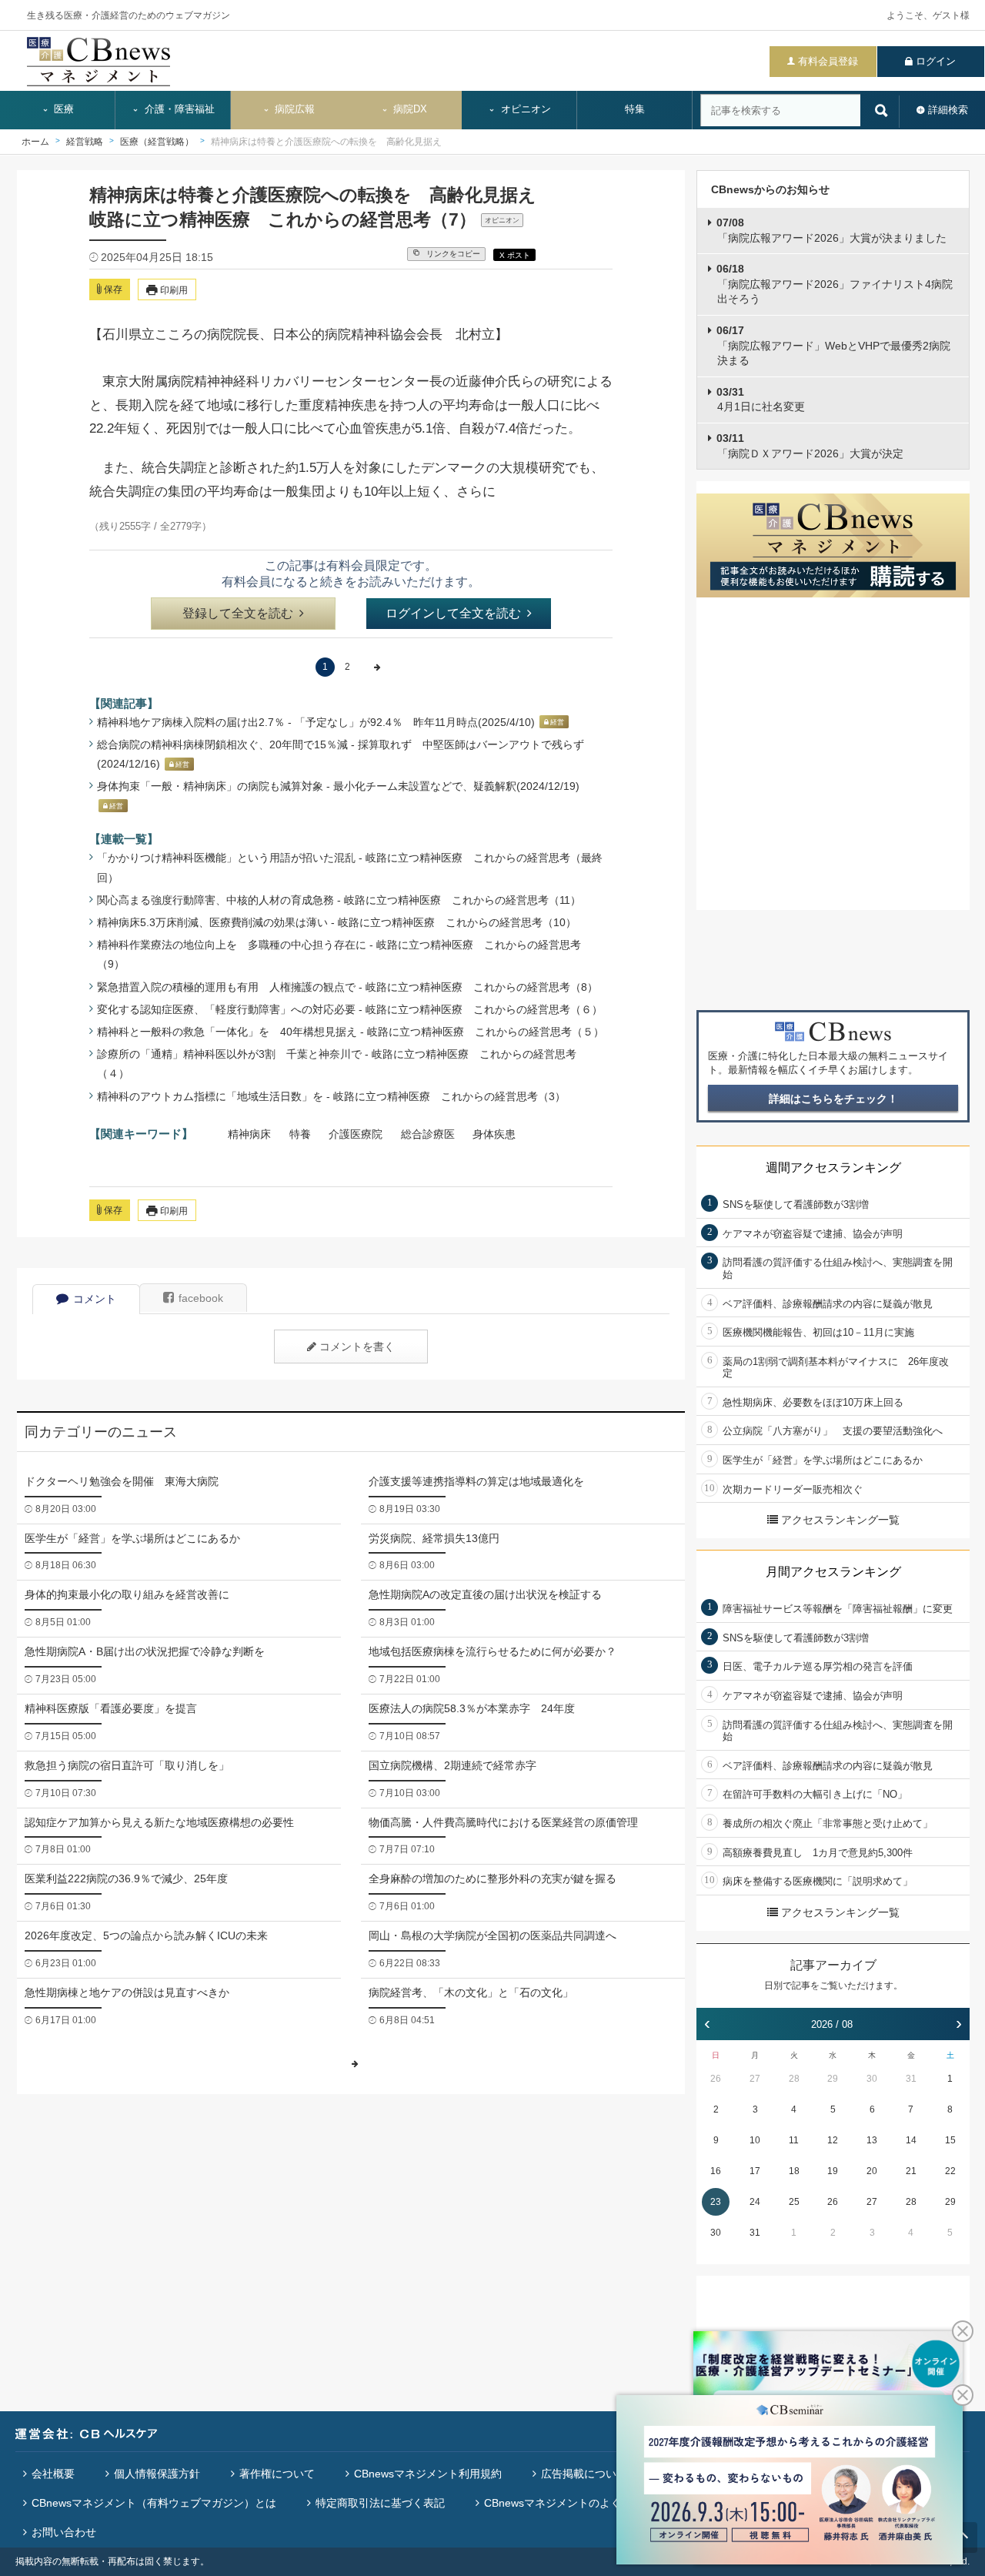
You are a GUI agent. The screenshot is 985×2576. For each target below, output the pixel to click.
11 (794, 2140)
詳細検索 (948, 110)
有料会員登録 (828, 61)
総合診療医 (428, 1134)
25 (794, 2202)
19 (833, 2171)
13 (872, 2140)
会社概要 (53, 2474)
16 (716, 2171)
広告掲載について (584, 2474)
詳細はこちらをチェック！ (833, 1099)
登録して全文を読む (238, 613)
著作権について (277, 2474)
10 (755, 2140)
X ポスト (515, 255)
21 (911, 2171)
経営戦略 (85, 142)
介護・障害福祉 (178, 109)
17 (755, 2171)
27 (755, 2079)
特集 (635, 109)
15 (950, 2140)
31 (911, 2079)
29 (833, 2079)
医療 (62, 109)
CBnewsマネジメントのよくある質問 (574, 2503)
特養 (300, 1134)
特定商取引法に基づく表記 (380, 2503)
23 (716, 2202)
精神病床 (249, 1134)
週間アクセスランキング (833, 1168)
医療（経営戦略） (157, 142)
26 (716, 2079)
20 (872, 2171)
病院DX (409, 109)
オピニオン (524, 109)
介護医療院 (356, 1134)
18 (794, 2171)
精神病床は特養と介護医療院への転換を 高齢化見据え (326, 142)
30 (872, 2079)
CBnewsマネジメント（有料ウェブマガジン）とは (154, 2503)
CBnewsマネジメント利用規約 (428, 2474)
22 (950, 2171)
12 (833, 2140)
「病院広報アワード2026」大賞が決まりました (831, 230)
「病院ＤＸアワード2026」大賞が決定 (810, 446)
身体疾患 (494, 1134)
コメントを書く (357, 1347)
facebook (201, 1298)
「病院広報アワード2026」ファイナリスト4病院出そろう (835, 284)
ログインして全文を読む (453, 613)
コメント (95, 1299)
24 (755, 2202)
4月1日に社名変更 (761, 400)
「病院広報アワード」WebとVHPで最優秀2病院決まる (833, 345)
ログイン (936, 61)
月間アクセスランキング (833, 1572)
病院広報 (293, 109)
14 (911, 2140)
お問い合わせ (64, 2532)
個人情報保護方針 (157, 2474)
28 (794, 2079)
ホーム (35, 142)
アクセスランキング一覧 (840, 1520)
